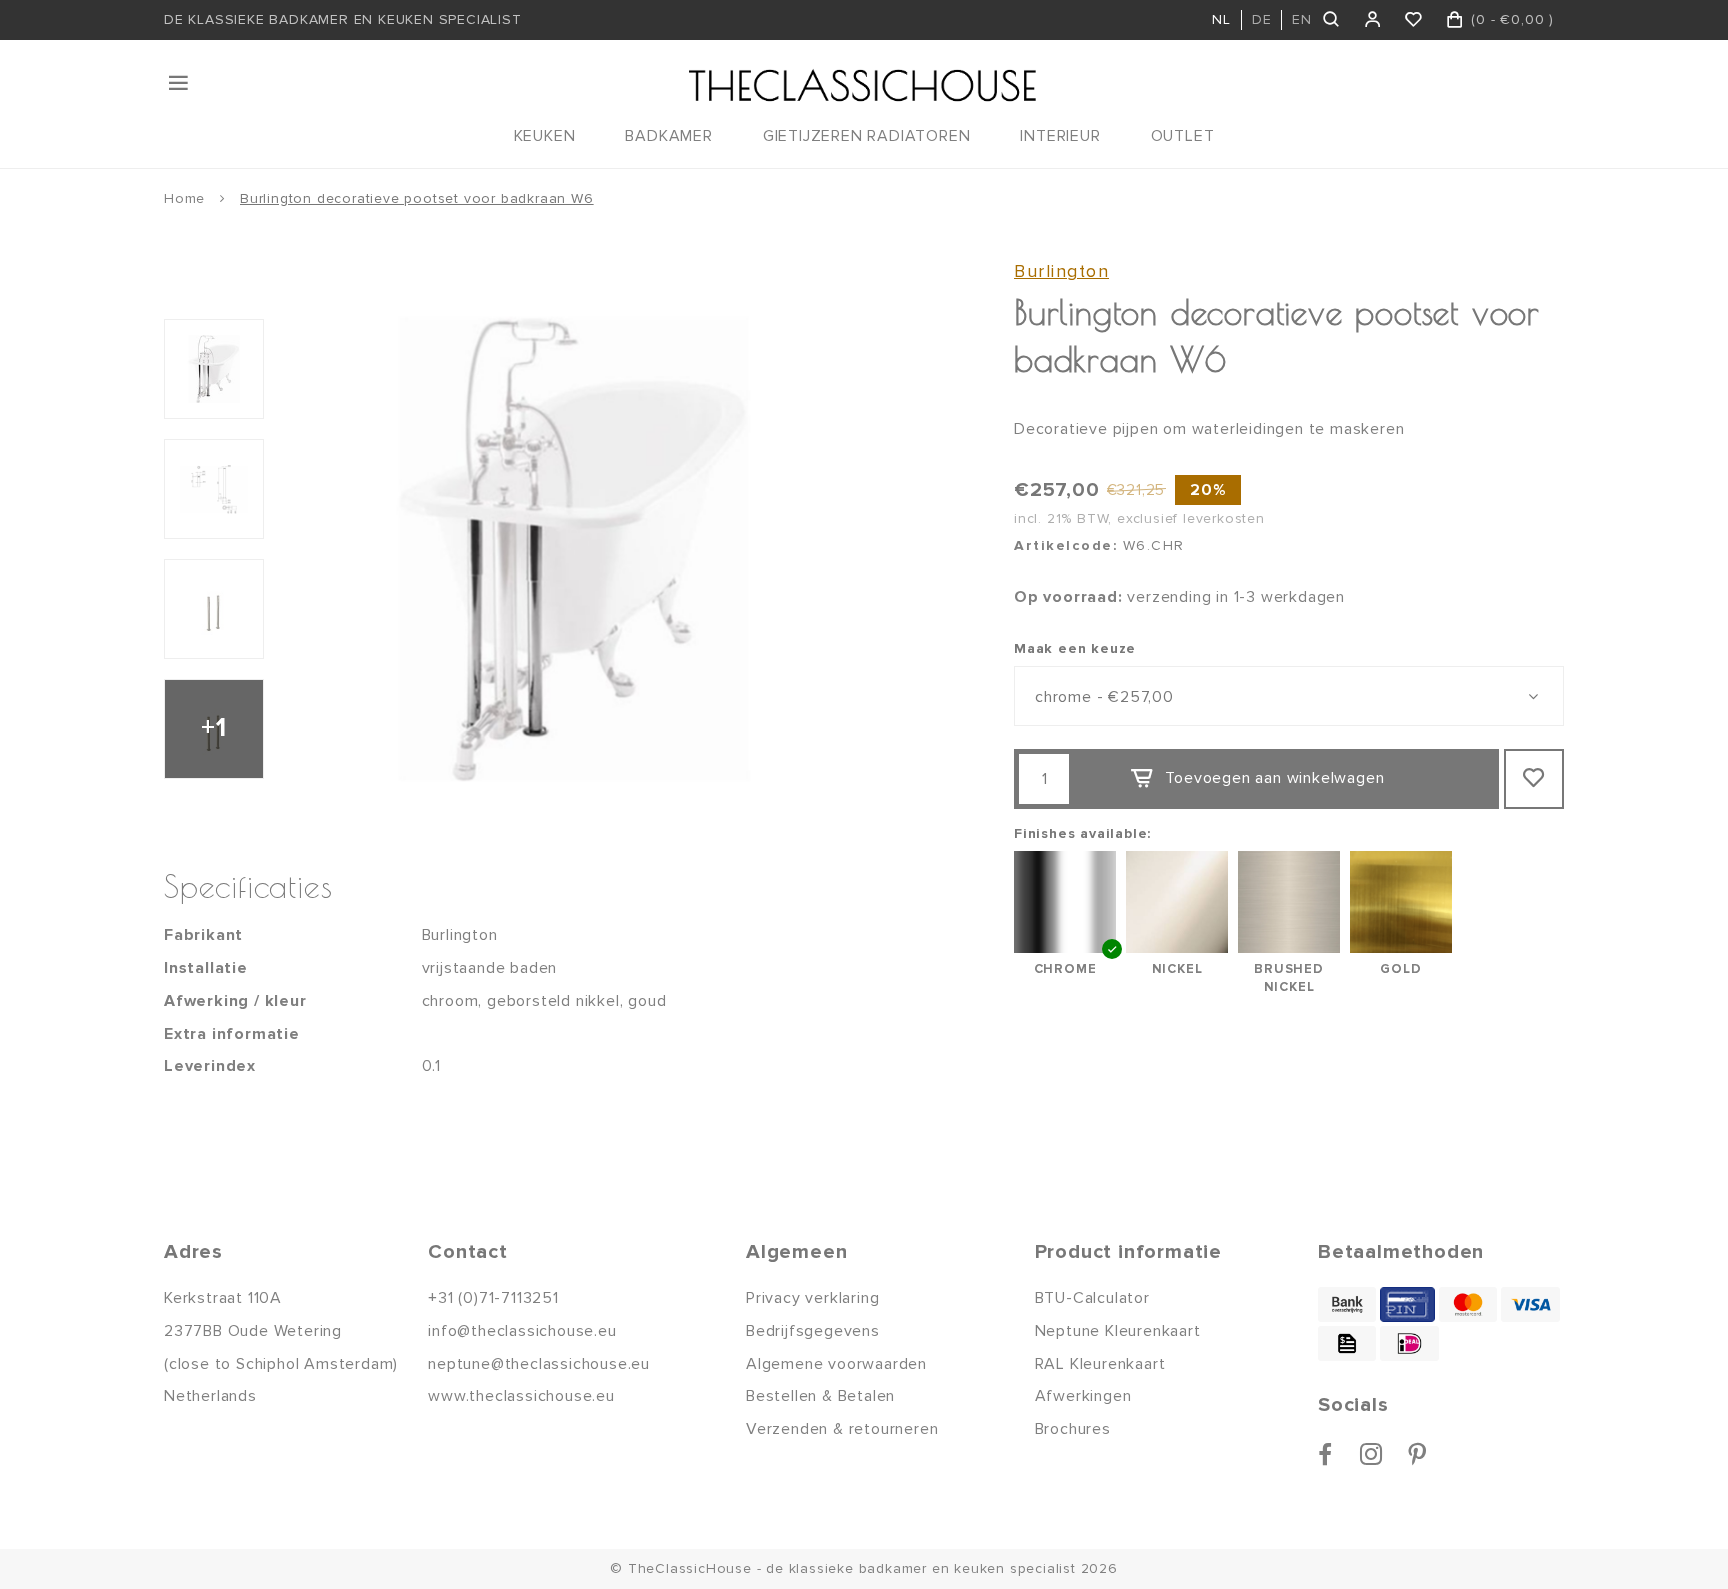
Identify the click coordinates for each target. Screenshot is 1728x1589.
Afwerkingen (1083, 1396)
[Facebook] (1325, 1454)
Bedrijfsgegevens (813, 1331)
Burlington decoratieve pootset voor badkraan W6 (417, 198)
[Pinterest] (1417, 1454)
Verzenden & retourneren (842, 1429)
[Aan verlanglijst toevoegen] (1534, 779)
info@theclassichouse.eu (522, 1331)
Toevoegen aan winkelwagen (1274, 778)
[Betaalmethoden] (1347, 1304)
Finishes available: (1082, 833)
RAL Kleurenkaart (1100, 1364)
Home (184, 198)
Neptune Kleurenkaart (1118, 1331)
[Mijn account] (1373, 20)
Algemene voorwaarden (836, 1364)
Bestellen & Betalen (820, 1396)
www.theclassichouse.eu (521, 1396)
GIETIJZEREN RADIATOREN (867, 136)
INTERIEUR (1060, 136)
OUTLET (1183, 136)
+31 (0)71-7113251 (493, 1298)
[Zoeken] (1332, 20)
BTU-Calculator (1092, 1298)
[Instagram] (1371, 1454)
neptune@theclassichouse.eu (539, 1364)
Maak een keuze (1075, 648)
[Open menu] (180, 83)
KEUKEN (545, 136)
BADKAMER (668, 136)
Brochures (1073, 1429)
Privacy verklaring (812, 1298)
